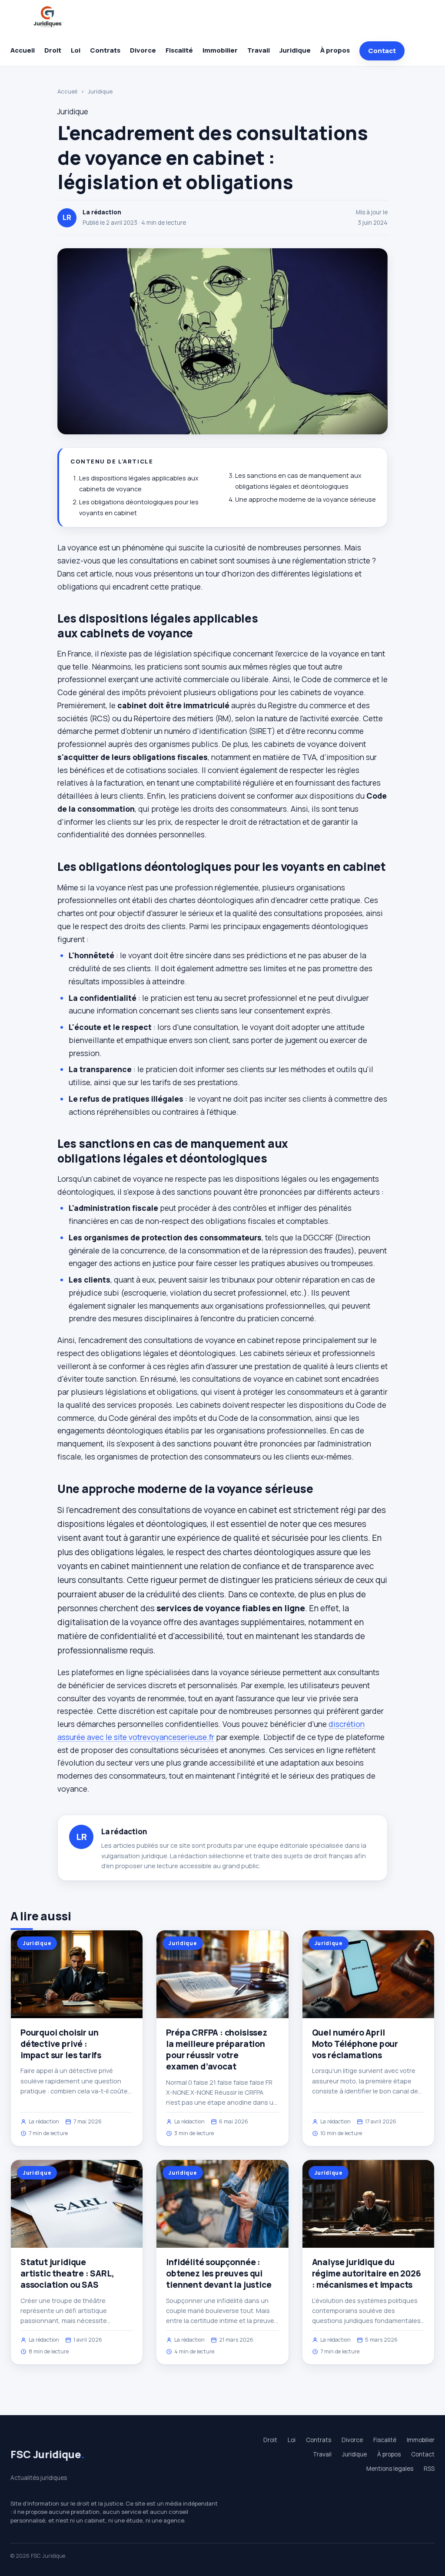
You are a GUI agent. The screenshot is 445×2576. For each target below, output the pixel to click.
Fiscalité (179, 50)
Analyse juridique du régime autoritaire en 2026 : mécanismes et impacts (367, 2273)
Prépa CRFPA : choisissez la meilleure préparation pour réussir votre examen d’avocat (216, 2050)
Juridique (295, 50)
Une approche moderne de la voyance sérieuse (306, 499)
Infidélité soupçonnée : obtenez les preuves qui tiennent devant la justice (219, 2273)
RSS (429, 2469)
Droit (53, 50)
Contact (382, 51)
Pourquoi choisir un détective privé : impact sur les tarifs (61, 2044)
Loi (76, 50)
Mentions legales (390, 2469)
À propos (335, 50)
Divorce (143, 50)
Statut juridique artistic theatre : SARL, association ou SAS (67, 2273)
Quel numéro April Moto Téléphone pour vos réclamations (355, 2044)
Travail (259, 50)
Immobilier (220, 50)
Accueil (23, 50)
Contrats (105, 50)
